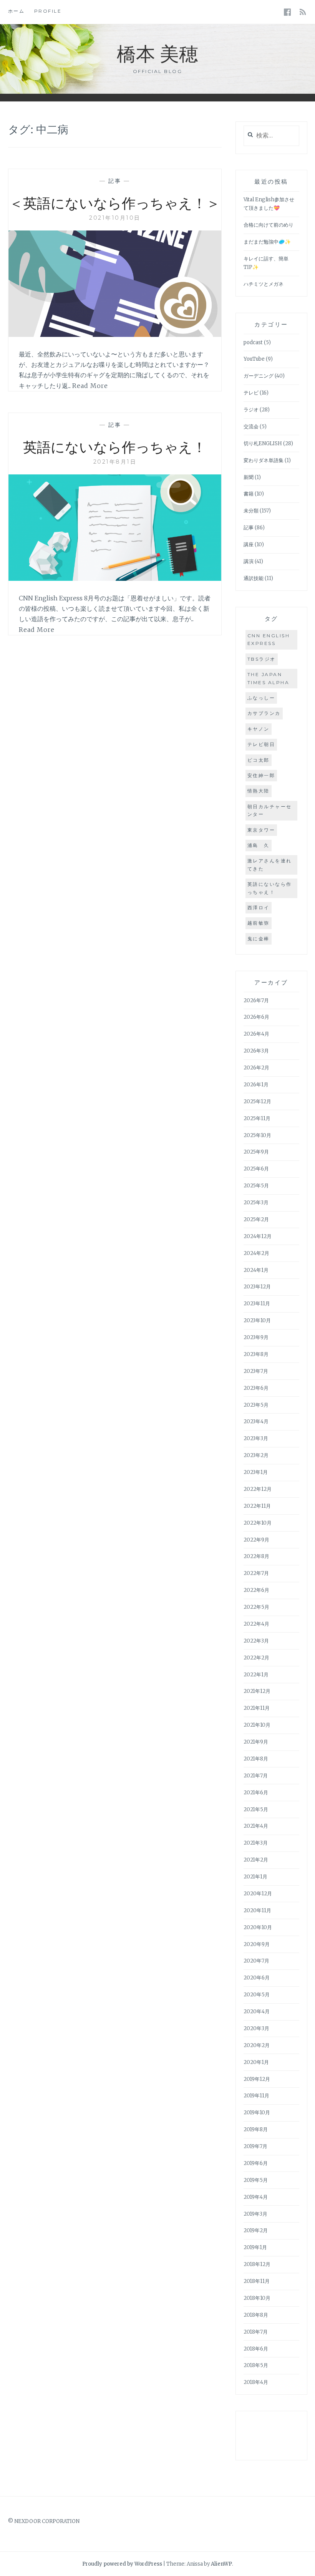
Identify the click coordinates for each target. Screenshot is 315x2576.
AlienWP (221, 2564)
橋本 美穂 (157, 53)
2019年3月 (255, 2214)
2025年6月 (256, 1169)
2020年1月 (256, 2062)
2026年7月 (256, 1000)
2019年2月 (256, 2230)
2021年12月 (257, 1691)
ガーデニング (259, 376)
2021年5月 (256, 1809)
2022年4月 (256, 1624)
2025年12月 (257, 1102)
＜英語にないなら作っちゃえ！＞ (115, 202)
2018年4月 (256, 2382)
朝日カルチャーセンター (270, 810)
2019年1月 (255, 2247)
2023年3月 (256, 1438)
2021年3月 (256, 1843)
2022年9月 (256, 1540)
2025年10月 (257, 1135)
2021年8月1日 (115, 462)
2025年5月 (256, 1186)
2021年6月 (256, 1793)
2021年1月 (255, 1877)
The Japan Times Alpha (269, 678)
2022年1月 (256, 1675)
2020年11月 (257, 1910)
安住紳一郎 (261, 775)
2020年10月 (258, 1927)
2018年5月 (256, 2365)
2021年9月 (256, 1742)
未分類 (251, 511)
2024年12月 (258, 1236)
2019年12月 (257, 2079)
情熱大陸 (259, 791)
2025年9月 (256, 1152)
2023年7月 (256, 1371)
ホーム (17, 11)
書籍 (249, 494)
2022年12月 (258, 1489)
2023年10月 (257, 1320)
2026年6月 (256, 1017)
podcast (253, 342)
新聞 (249, 477)
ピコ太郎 (259, 760)
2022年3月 (256, 1641)
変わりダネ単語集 (264, 460)
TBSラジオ (262, 659)
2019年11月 (256, 2096)
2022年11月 (257, 1506)
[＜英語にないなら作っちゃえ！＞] (115, 335)
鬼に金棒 (259, 939)
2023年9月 (256, 1337)
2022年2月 (256, 1658)
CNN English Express (269, 639)
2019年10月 (257, 2113)
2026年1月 (256, 1085)
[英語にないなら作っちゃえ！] (115, 579)
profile (48, 11)
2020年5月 (257, 1995)
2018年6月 (256, 2349)
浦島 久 (259, 845)
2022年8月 (256, 1556)
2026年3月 (256, 1051)
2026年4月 (256, 1034)
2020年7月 (256, 1961)
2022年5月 (256, 1607)
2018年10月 (257, 2298)
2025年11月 (257, 1118)
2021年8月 (256, 1759)
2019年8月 (256, 2129)
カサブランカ (264, 713)
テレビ (251, 393)
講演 (249, 561)
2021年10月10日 (115, 218)
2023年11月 (257, 1304)
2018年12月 (257, 2264)
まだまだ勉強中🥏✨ (267, 242)
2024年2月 (256, 1253)
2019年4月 (256, 2197)
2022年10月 (258, 1523)
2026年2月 (256, 1068)
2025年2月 (256, 1219)
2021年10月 (257, 1725)
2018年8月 (256, 2315)
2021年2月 (256, 1860)
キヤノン (259, 729)
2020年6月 (257, 1978)
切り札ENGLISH (263, 443)
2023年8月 (256, 1354)
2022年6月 (256, 1590)
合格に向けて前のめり (269, 225)
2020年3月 (256, 2028)
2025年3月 (256, 1203)
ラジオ (251, 410)
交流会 (251, 427)
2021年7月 (256, 1776)
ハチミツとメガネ (264, 284)
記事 (115, 181)
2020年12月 (258, 1894)
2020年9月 (257, 1944)
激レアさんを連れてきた (270, 864)
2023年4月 (256, 1421)
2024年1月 (256, 1270)
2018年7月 (256, 2332)
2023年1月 (256, 1472)
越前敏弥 (259, 923)
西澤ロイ (259, 908)
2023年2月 (256, 1455)
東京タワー (261, 830)
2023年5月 (256, 1405)
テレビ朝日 (261, 744)
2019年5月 (256, 2180)
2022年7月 (256, 1573)
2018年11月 (257, 2281)
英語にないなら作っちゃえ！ (115, 446)
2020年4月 (257, 2012)
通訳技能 (254, 578)
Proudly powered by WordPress (122, 2564)
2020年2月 (257, 2045)
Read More (90, 386)
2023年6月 (256, 1388)
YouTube (254, 359)
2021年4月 (256, 1826)
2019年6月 (256, 2163)
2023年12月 (257, 1287)
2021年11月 (257, 1708)
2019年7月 (255, 2146)
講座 (249, 545)
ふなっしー (261, 698)
